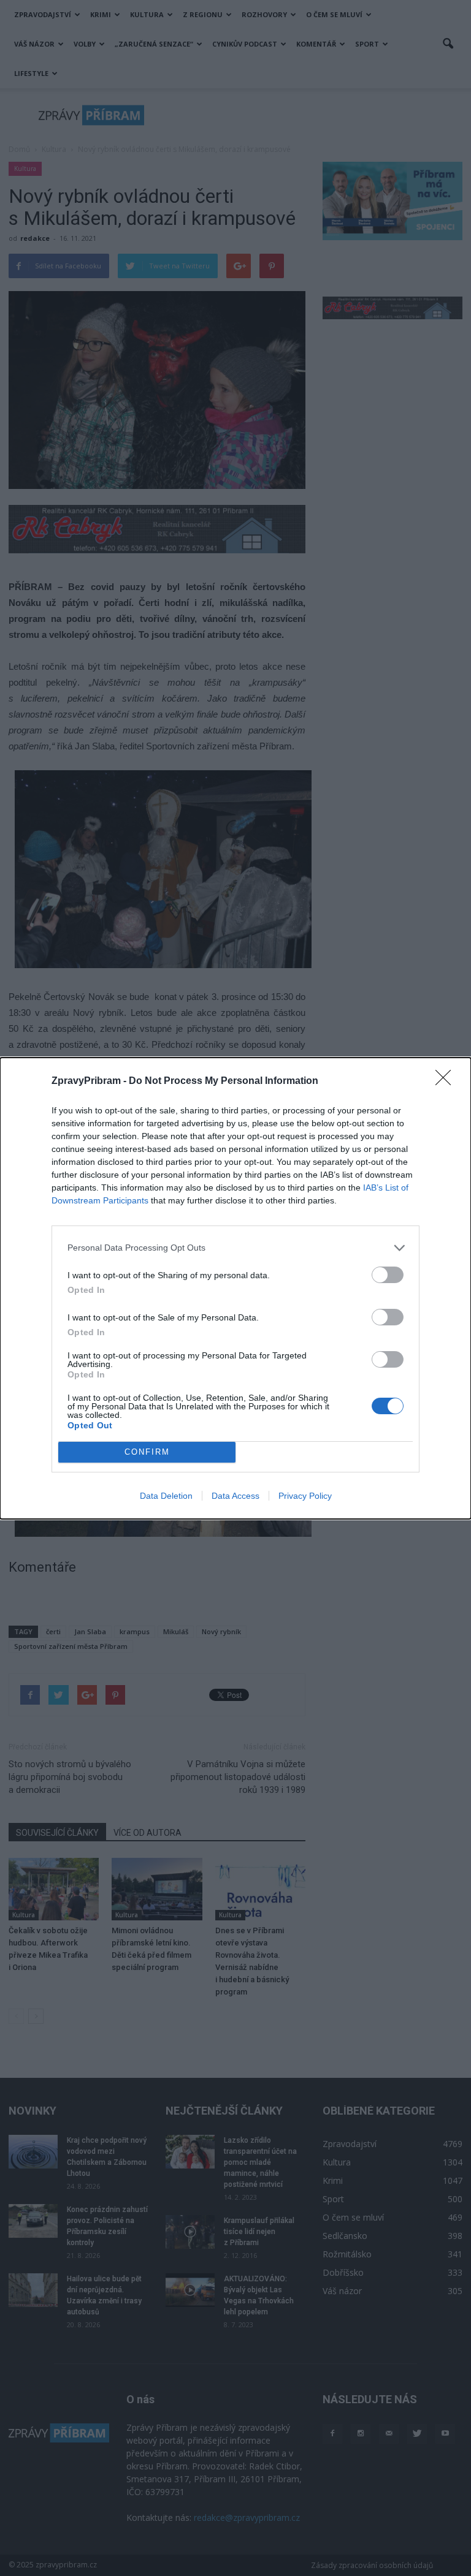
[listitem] (235, 1248)
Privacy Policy (305, 1496)
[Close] (447, 1082)
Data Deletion (166, 1496)
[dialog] (235, 1288)
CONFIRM (147, 1452)
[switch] (388, 1275)
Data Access (235, 1496)
